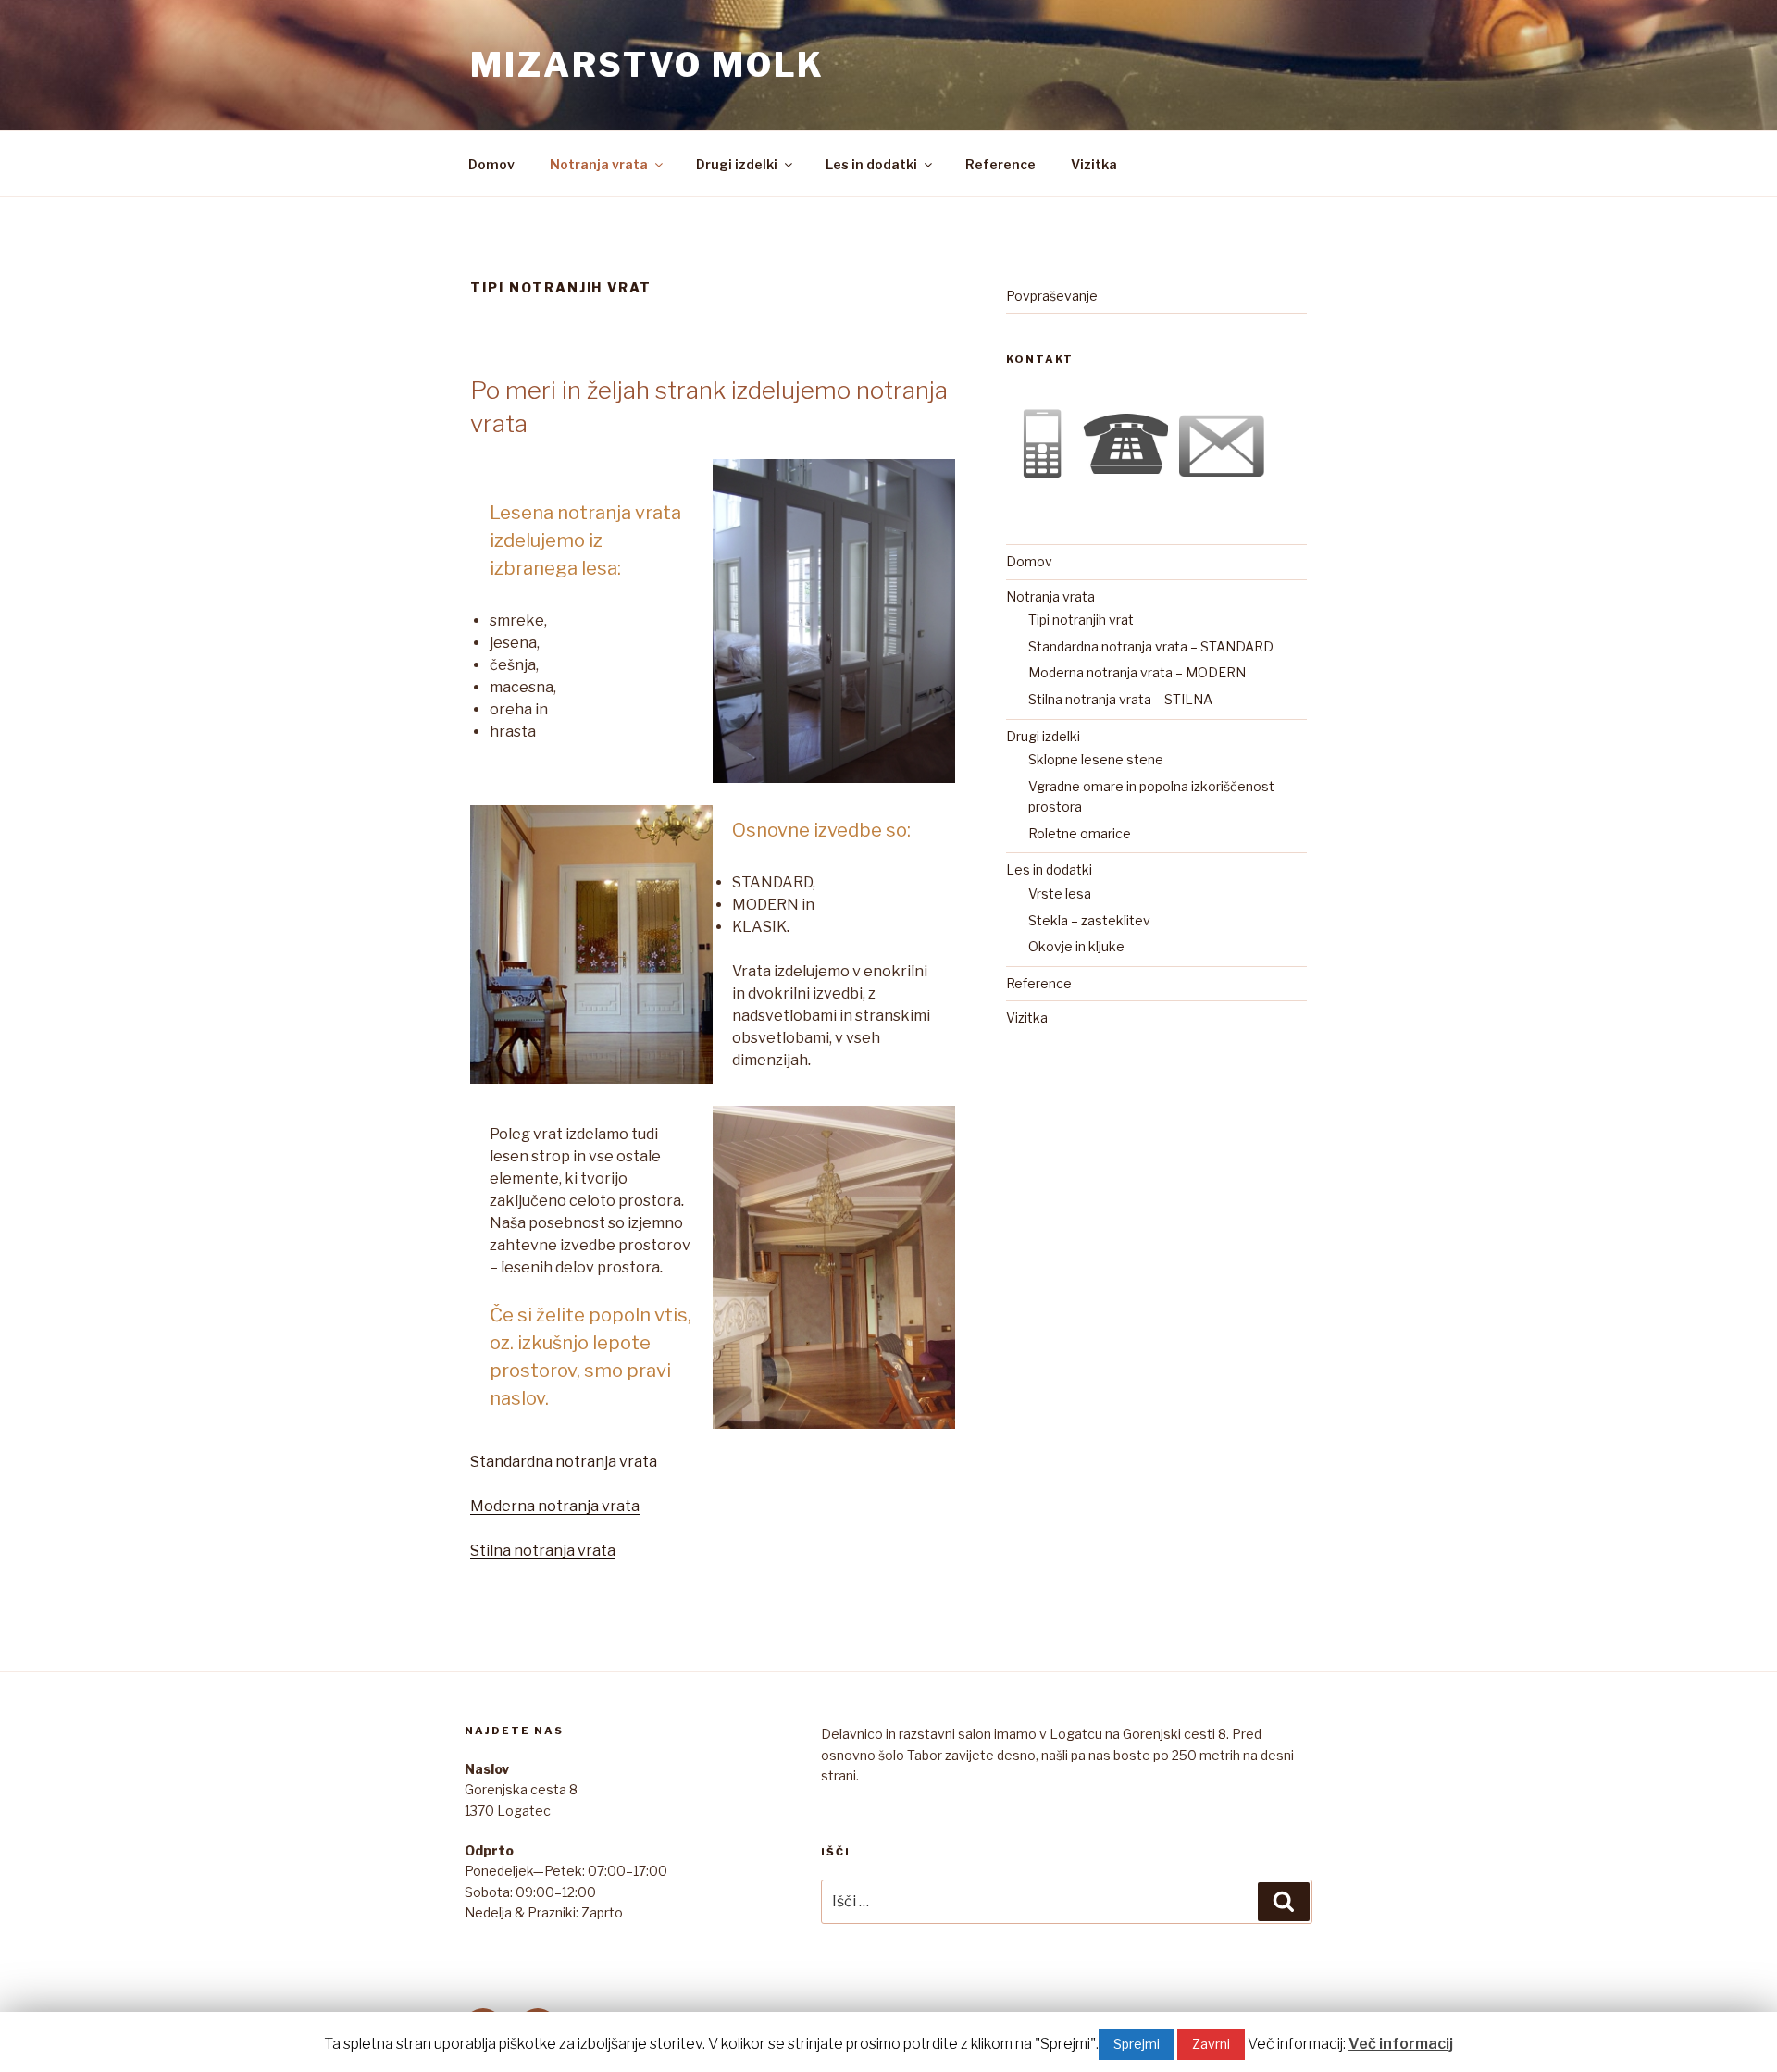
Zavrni (1211, 2044)
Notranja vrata (599, 164)
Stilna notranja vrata (543, 1551)
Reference (1000, 164)
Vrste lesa (1060, 893)
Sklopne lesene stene (1096, 759)
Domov (491, 164)
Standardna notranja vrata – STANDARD (1151, 646)
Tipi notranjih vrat (1081, 620)
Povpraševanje (1052, 296)
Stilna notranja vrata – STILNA (1120, 699)
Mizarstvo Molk (647, 65)
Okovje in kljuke (1076, 946)
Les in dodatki (871, 164)
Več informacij (1401, 2044)
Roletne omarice (1080, 833)
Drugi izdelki (737, 164)
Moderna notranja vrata (555, 1506)
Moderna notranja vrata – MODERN (1137, 672)
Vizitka (1094, 164)
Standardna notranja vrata (564, 1462)
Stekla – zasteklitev (1089, 920)
